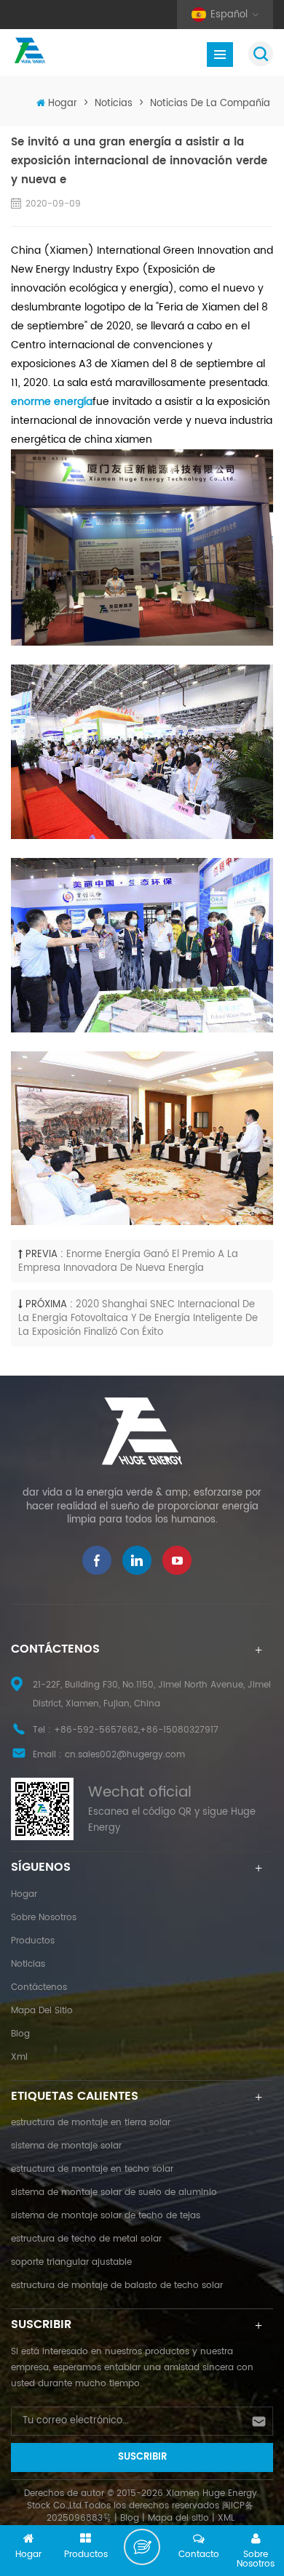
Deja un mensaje (142, 2547)
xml (19, 2057)
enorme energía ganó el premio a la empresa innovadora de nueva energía (128, 1261)
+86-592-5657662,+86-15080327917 (136, 1730)
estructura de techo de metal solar (86, 2239)
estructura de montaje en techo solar (92, 2169)
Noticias (114, 104)
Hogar (63, 104)
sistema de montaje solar (66, 2146)
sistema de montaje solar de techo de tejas (106, 2216)
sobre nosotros (44, 1918)
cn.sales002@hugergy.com (125, 1755)
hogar (24, 1894)
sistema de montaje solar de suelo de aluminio (114, 2192)
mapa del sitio (42, 2011)
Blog (20, 2034)
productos (33, 1941)
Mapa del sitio (178, 2518)
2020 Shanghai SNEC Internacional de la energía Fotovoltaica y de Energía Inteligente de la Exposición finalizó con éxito (138, 1318)
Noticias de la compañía (210, 104)
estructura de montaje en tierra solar (91, 2123)
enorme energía (52, 402)
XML (226, 2518)
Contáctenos (39, 1987)
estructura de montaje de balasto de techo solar (117, 2286)
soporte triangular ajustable (71, 2262)
